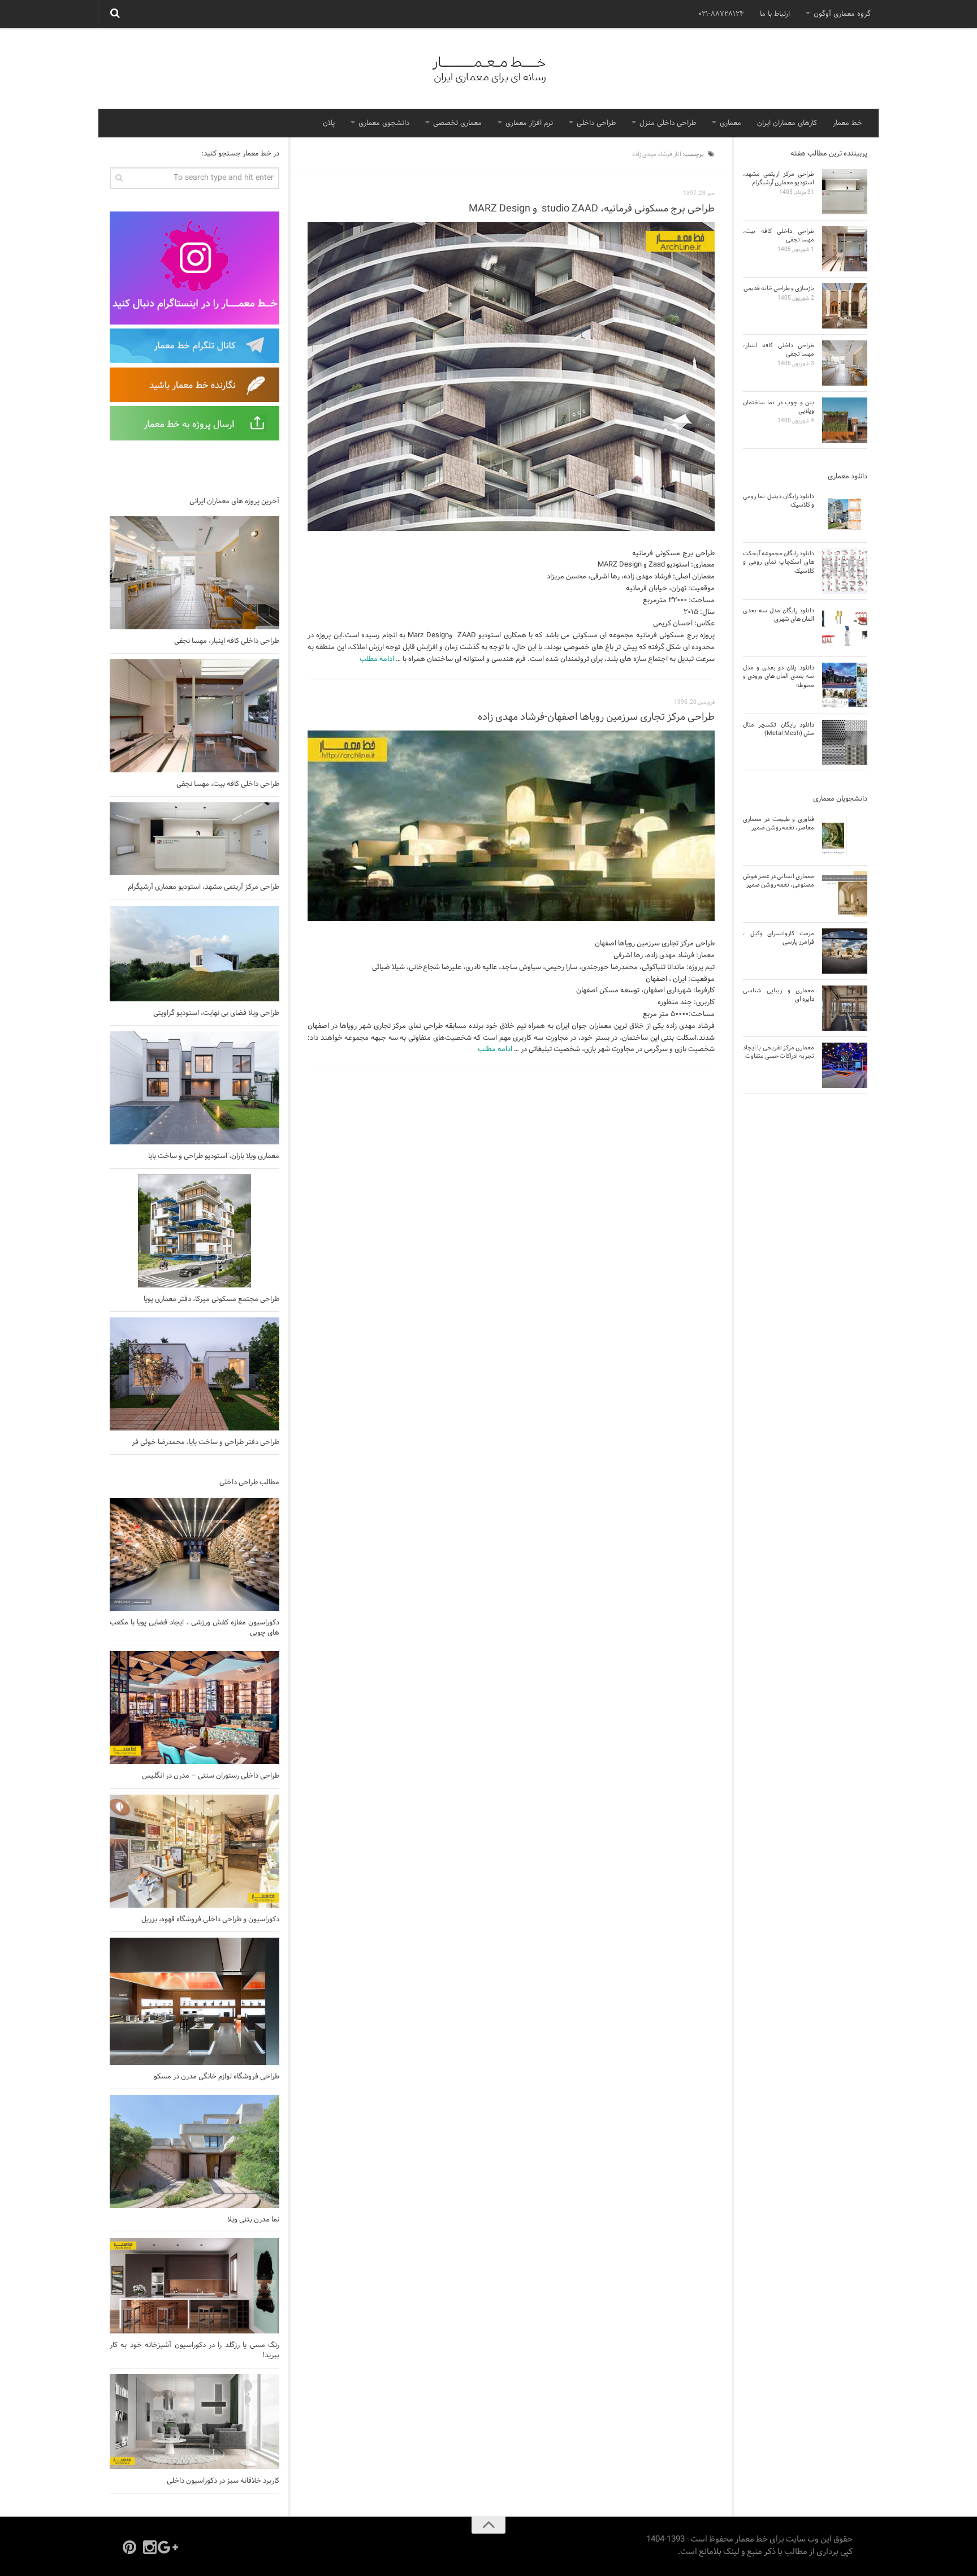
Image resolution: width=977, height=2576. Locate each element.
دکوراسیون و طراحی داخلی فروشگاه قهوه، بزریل (210, 1920)
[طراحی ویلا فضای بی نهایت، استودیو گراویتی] (194, 954)
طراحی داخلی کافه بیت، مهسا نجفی (228, 784)
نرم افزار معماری (529, 123)
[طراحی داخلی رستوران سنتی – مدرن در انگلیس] (194, 1708)
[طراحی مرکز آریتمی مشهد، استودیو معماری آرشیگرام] (194, 839)
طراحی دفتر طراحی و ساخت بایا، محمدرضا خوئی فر (206, 1442)
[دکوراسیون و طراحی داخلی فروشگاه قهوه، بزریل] (194, 1851)
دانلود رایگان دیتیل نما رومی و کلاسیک (779, 501)
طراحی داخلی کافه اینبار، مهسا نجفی (227, 641)
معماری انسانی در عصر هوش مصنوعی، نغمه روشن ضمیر (779, 881)
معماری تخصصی (457, 123)
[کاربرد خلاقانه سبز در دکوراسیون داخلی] (194, 2422)
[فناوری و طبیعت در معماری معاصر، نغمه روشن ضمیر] (845, 837)
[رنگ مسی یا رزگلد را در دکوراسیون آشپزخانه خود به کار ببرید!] (194, 2286)
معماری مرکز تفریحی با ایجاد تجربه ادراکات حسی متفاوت (779, 1052)
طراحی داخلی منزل (668, 123)
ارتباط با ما (775, 14)
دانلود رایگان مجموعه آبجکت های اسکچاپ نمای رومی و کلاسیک (779, 562)
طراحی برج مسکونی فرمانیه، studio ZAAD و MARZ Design (592, 209)
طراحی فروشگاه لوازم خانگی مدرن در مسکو (217, 2077)
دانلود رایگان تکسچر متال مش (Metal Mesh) (779, 729)
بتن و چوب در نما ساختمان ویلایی (779, 407)
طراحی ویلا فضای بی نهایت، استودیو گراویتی (216, 1013)
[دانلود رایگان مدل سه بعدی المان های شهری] (845, 628)
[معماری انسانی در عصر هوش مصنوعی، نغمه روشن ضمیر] (845, 894)
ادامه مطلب (377, 659)
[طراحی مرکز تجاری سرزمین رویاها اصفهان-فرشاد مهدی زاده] (511, 826)
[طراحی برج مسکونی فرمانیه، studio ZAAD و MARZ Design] (511, 377)
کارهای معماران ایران (787, 123)
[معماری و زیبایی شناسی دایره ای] (845, 1008)
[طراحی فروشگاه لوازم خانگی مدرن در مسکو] (194, 2001)
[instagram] (150, 2547)
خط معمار (848, 123)
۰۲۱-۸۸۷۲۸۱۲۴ (721, 14)
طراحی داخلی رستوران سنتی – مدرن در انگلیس (211, 1776)
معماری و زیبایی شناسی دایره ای (779, 995)
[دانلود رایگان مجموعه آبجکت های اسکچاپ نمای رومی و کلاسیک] (845, 571)
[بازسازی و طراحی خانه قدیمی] (845, 306)
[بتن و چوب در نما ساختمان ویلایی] (845, 420)
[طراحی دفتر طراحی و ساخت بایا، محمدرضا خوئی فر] (194, 1374)
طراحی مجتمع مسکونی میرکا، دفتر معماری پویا (211, 1299)
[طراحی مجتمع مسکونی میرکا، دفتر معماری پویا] (194, 1231)
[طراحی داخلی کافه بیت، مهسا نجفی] (194, 716)
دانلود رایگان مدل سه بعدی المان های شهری (779, 615)
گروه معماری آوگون (842, 14)
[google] (170, 2547)
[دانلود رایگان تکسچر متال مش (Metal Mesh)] (845, 742)
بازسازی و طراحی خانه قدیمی (779, 288)
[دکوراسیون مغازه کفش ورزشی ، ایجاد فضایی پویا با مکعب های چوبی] (194, 1554)
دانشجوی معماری (384, 123)
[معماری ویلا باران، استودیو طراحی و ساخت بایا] (194, 1088)
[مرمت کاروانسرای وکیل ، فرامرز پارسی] (845, 951)
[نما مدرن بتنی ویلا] (194, 2151)
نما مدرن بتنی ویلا (253, 2220)
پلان (329, 123)
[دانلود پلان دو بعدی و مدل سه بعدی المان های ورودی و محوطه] (845, 685)
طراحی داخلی (596, 123)
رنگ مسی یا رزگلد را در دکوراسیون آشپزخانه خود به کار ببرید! (194, 2350)
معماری (730, 123)
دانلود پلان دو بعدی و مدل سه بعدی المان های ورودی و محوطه (779, 677)
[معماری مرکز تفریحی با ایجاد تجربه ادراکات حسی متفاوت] (845, 1065)
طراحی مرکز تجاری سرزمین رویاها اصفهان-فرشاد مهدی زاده (596, 717)
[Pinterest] (129, 2547)
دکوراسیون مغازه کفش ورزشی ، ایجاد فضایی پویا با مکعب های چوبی (194, 1628)
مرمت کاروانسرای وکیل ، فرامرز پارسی (779, 938)
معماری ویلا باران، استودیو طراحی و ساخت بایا (214, 1156)
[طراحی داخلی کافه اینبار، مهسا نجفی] (194, 573)
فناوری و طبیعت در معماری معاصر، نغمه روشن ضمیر (779, 824)
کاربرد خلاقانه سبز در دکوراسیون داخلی (223, 2481)
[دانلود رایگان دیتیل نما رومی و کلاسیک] (845, 514)
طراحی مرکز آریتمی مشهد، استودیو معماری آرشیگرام (204, 887)
